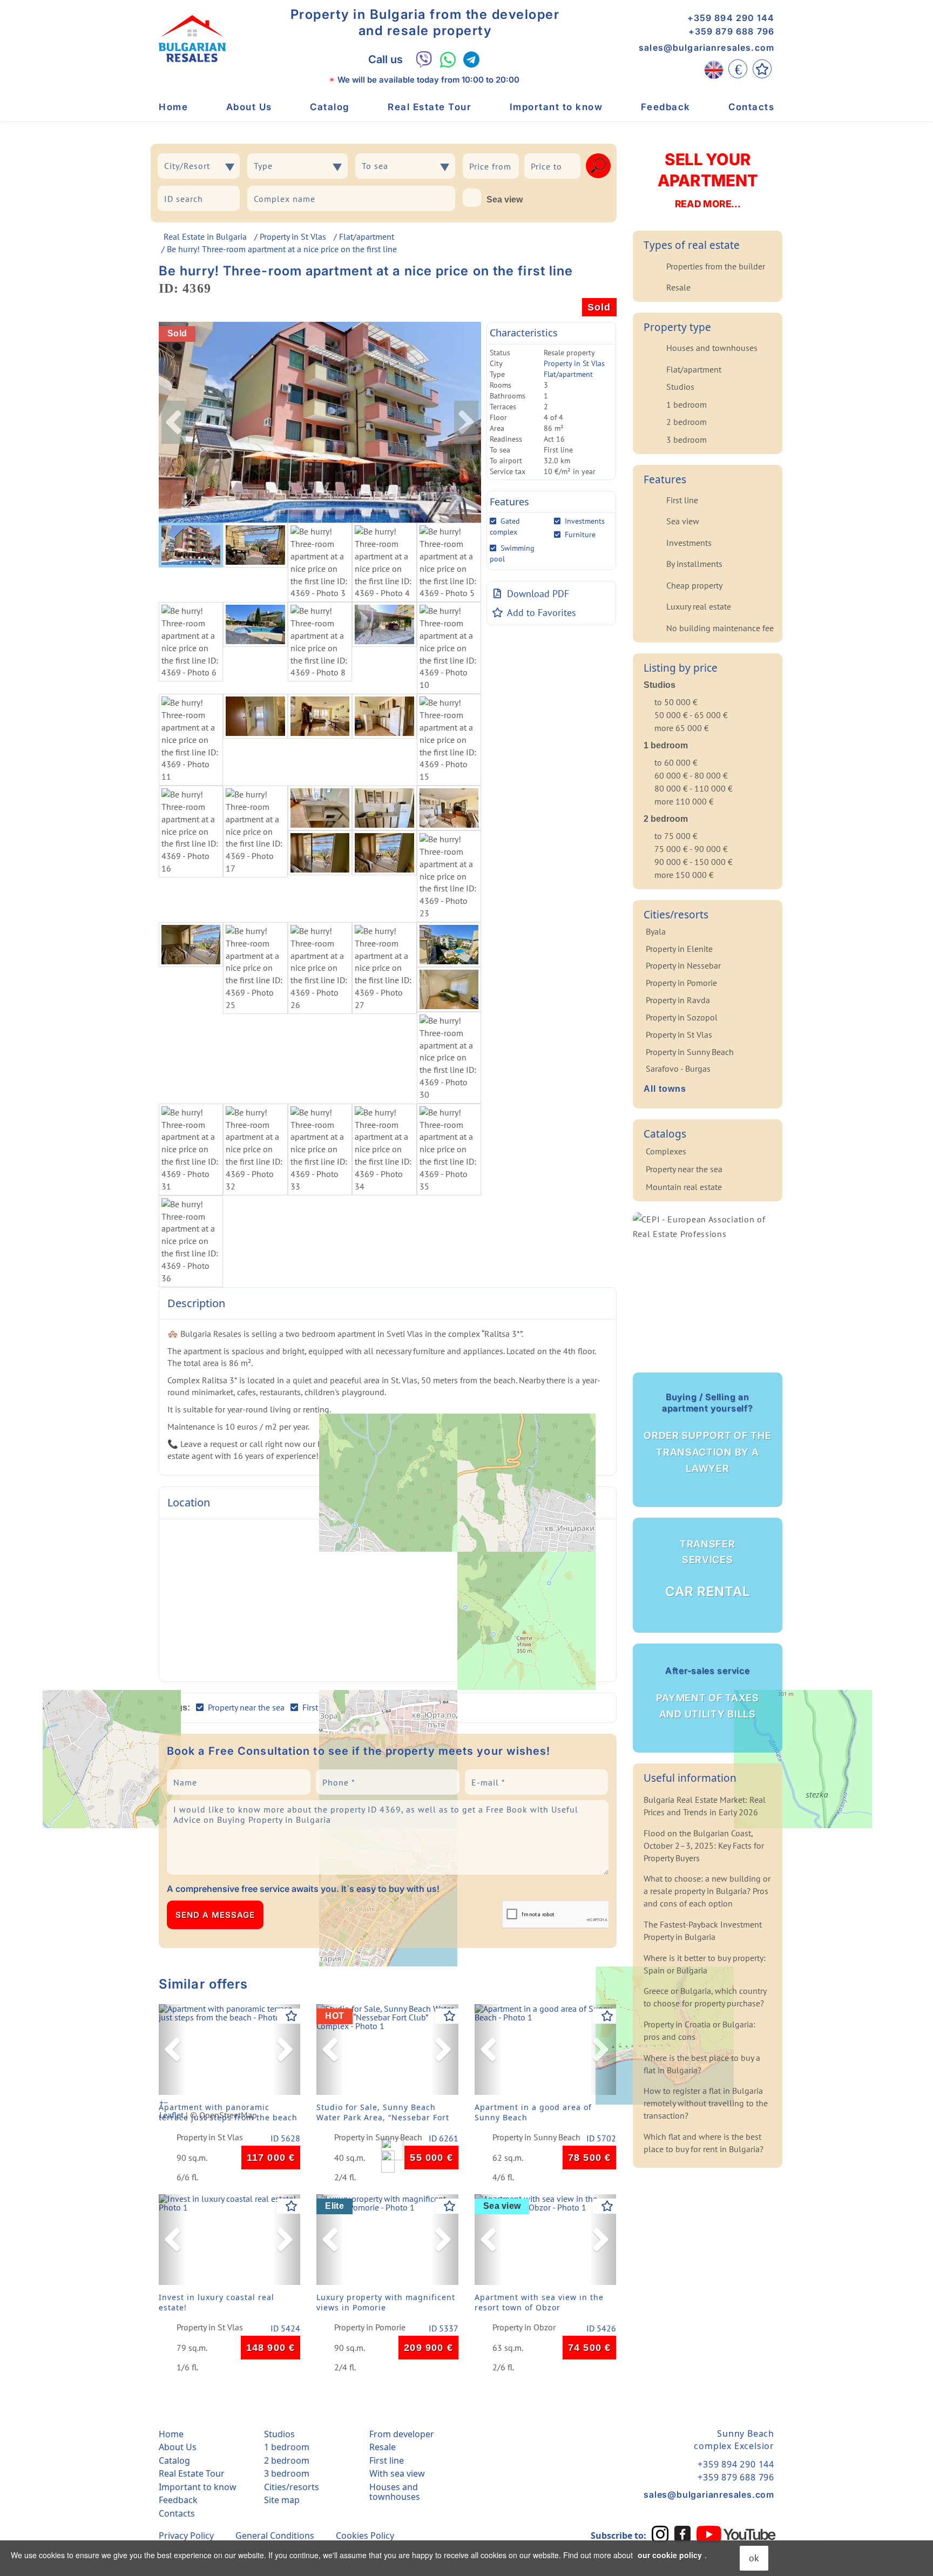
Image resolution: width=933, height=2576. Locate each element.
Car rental (707, 1569)
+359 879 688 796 (731, 31)
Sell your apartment (708, 180)
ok (754, 2558)
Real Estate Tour (430, 107)
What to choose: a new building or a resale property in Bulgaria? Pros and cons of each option (707, 1891)
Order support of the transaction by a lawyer (707, 1433)
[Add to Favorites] (291, 2016)
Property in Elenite (679, 949)
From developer (402, 2434)
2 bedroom (687, 422)
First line (682, 500)
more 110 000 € (684, 801)
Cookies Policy (365, 2536)
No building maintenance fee (720, 628)
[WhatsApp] (448, 60)
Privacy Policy (186, 2536)
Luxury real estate (699, 606)
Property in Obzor (524, 2328)
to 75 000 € (676, 836)
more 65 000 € (682, 728)
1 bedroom (687, 404)
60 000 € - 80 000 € (691, 775)
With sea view (397, 2473)
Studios (680, 387)
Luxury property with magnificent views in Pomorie (386, 2302)
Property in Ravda (678, 1000)
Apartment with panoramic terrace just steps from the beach (228, 2112)
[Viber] (424, 59)
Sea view (505, 200)
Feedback (666, 107)
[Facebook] (682, 2534)
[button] (172, 2050)
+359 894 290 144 (731, 18)
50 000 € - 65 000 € (691, 715)
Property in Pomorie (370, 2328)
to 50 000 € (676, 702)
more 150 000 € (684, 875)
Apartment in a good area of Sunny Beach (533, 2112)
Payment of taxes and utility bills (708, 1692)
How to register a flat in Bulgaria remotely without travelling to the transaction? (706, 2103)
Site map (282, 2500)
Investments (585, 521)
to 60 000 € (676, 762)
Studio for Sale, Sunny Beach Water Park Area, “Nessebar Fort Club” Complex (383, 2115)
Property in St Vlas (293, 236)
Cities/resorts (292, 2487)
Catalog (330, 107)
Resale (678, 287)
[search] (598, 166)
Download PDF (538, 594)
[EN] (714, 69)
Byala (656, 931)
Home (173, 107)
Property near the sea (684, 1169)
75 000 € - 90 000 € (691, 849)
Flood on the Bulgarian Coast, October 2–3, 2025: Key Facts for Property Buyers (704, 1845)
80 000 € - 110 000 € (694, 788)
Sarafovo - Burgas (678, 1069)
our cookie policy (670, 2555)
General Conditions (275, 2536)
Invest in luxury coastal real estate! (217, 2302)
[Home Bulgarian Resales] (192, 39)
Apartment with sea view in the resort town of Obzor (539, 2302)
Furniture (580, 535)
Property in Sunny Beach (378, 2138)
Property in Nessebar (683, 965)
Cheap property (694, 585)
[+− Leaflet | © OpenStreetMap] (388, 1600)
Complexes (666, 1151)
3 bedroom (687, 440)
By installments (694, 564)
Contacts (751, 107)
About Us (249, 107)
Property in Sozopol (682, 1017)
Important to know (556, 107)
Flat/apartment (367, 236)
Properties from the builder (716, 266)
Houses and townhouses (712, 348)
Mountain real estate (684, 1187)
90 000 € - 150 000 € (694, 862)
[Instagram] (660, 2534)
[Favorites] (762, 69)
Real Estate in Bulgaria (205, 236)
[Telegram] (472, 60)
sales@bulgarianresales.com (706, 48)
